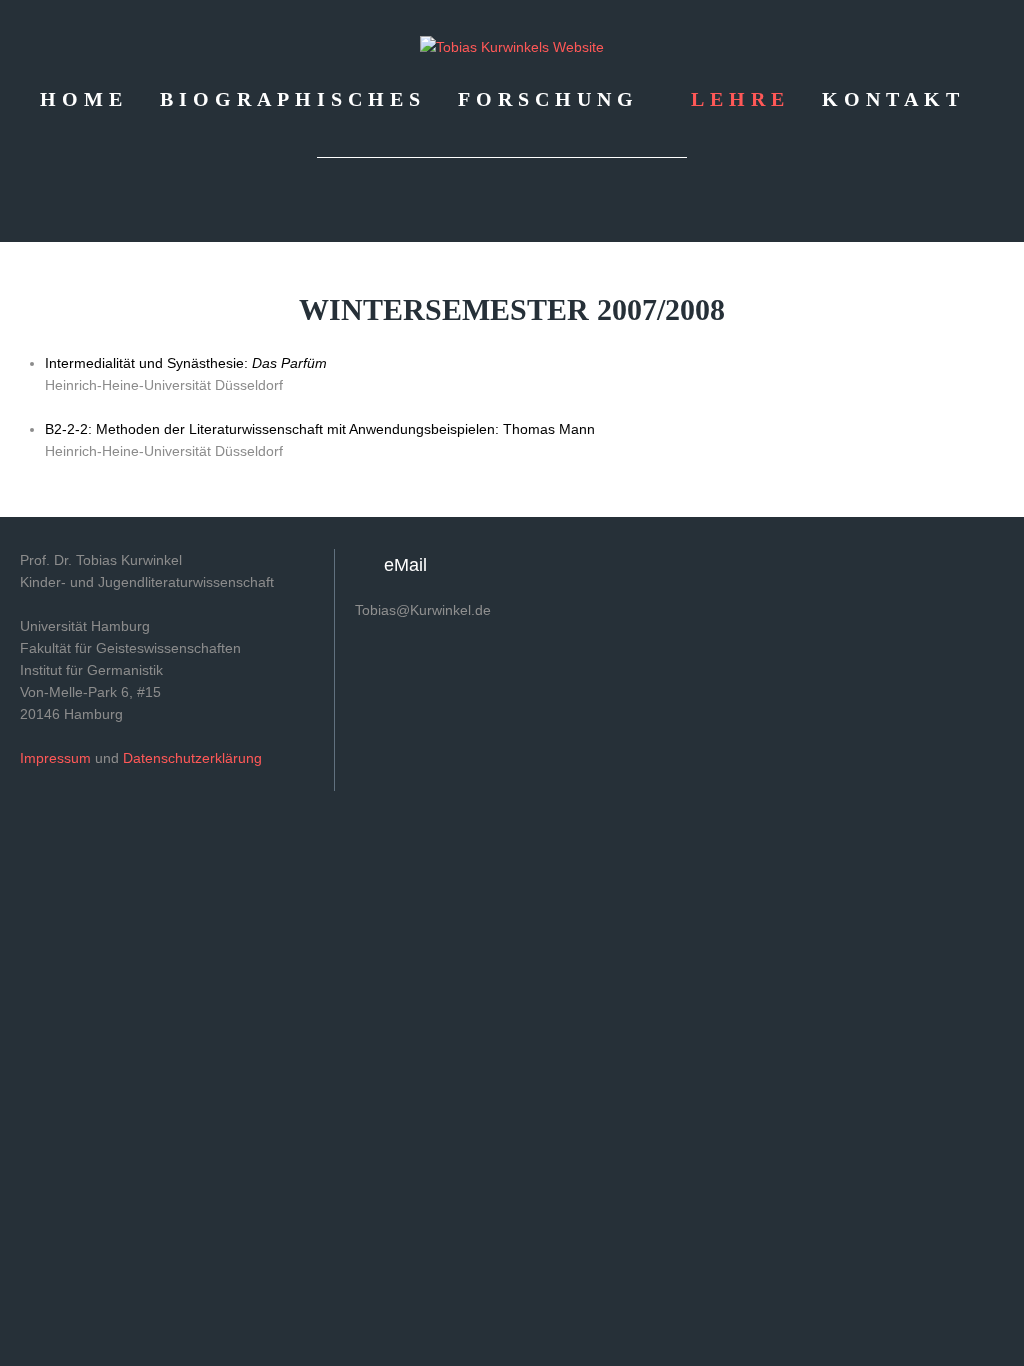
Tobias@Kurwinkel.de (423, 610)
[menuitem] (84, 98)
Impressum (55, 758)
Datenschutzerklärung (192, 758)
